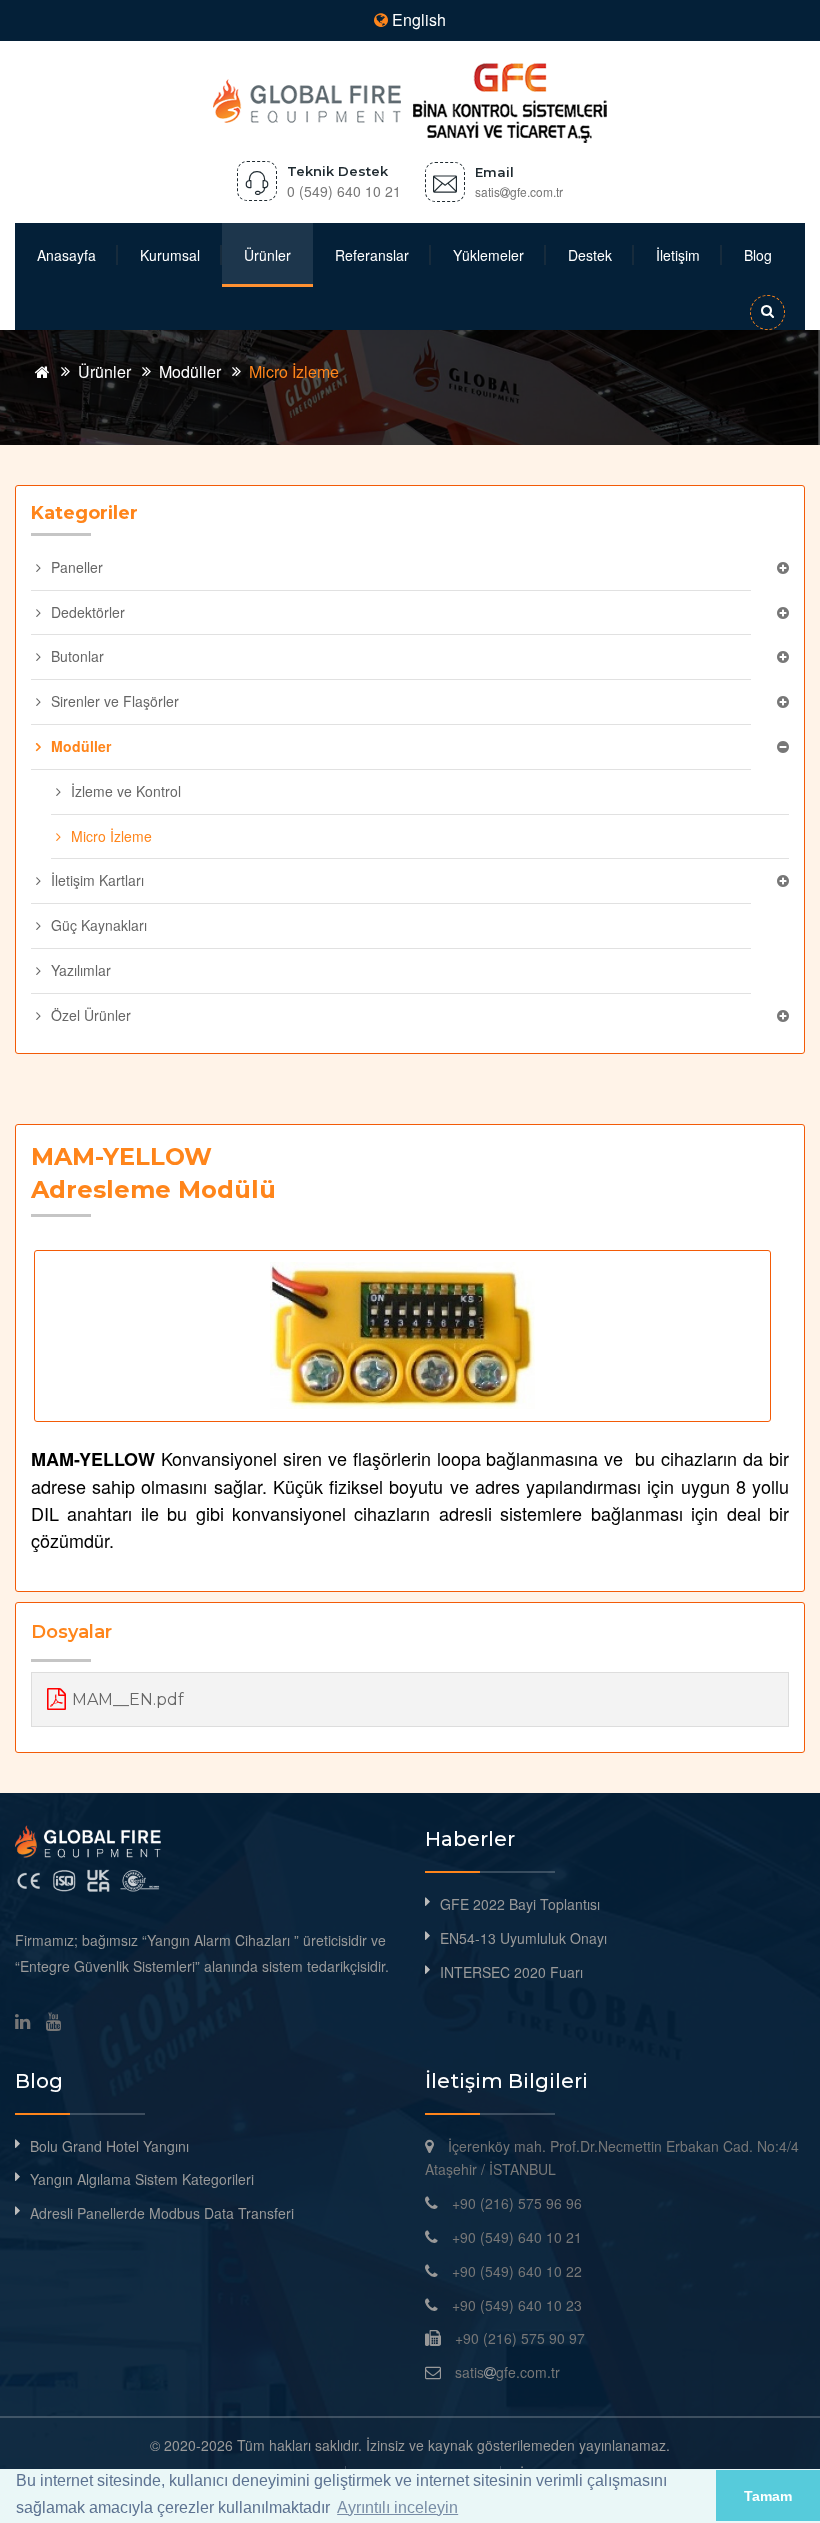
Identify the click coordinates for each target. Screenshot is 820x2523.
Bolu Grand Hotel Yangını (109, 2146)
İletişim (678, 255)
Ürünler (267, 255)
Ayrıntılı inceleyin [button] (397, 2507)
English (417, 19)
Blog (758, 255)
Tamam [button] (768, 2496)
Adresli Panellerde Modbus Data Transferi (162, 2213)
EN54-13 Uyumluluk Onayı (523, 1938)
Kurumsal (170, 255)
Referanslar (372, 255)
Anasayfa (66, 255)
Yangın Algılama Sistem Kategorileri (142, 2179)
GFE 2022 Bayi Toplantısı (520, 1904)
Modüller (190, 371)
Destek (590, 255)
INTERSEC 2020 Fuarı (511, 1972)
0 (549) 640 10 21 (344, 191)
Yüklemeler (488, 255)
